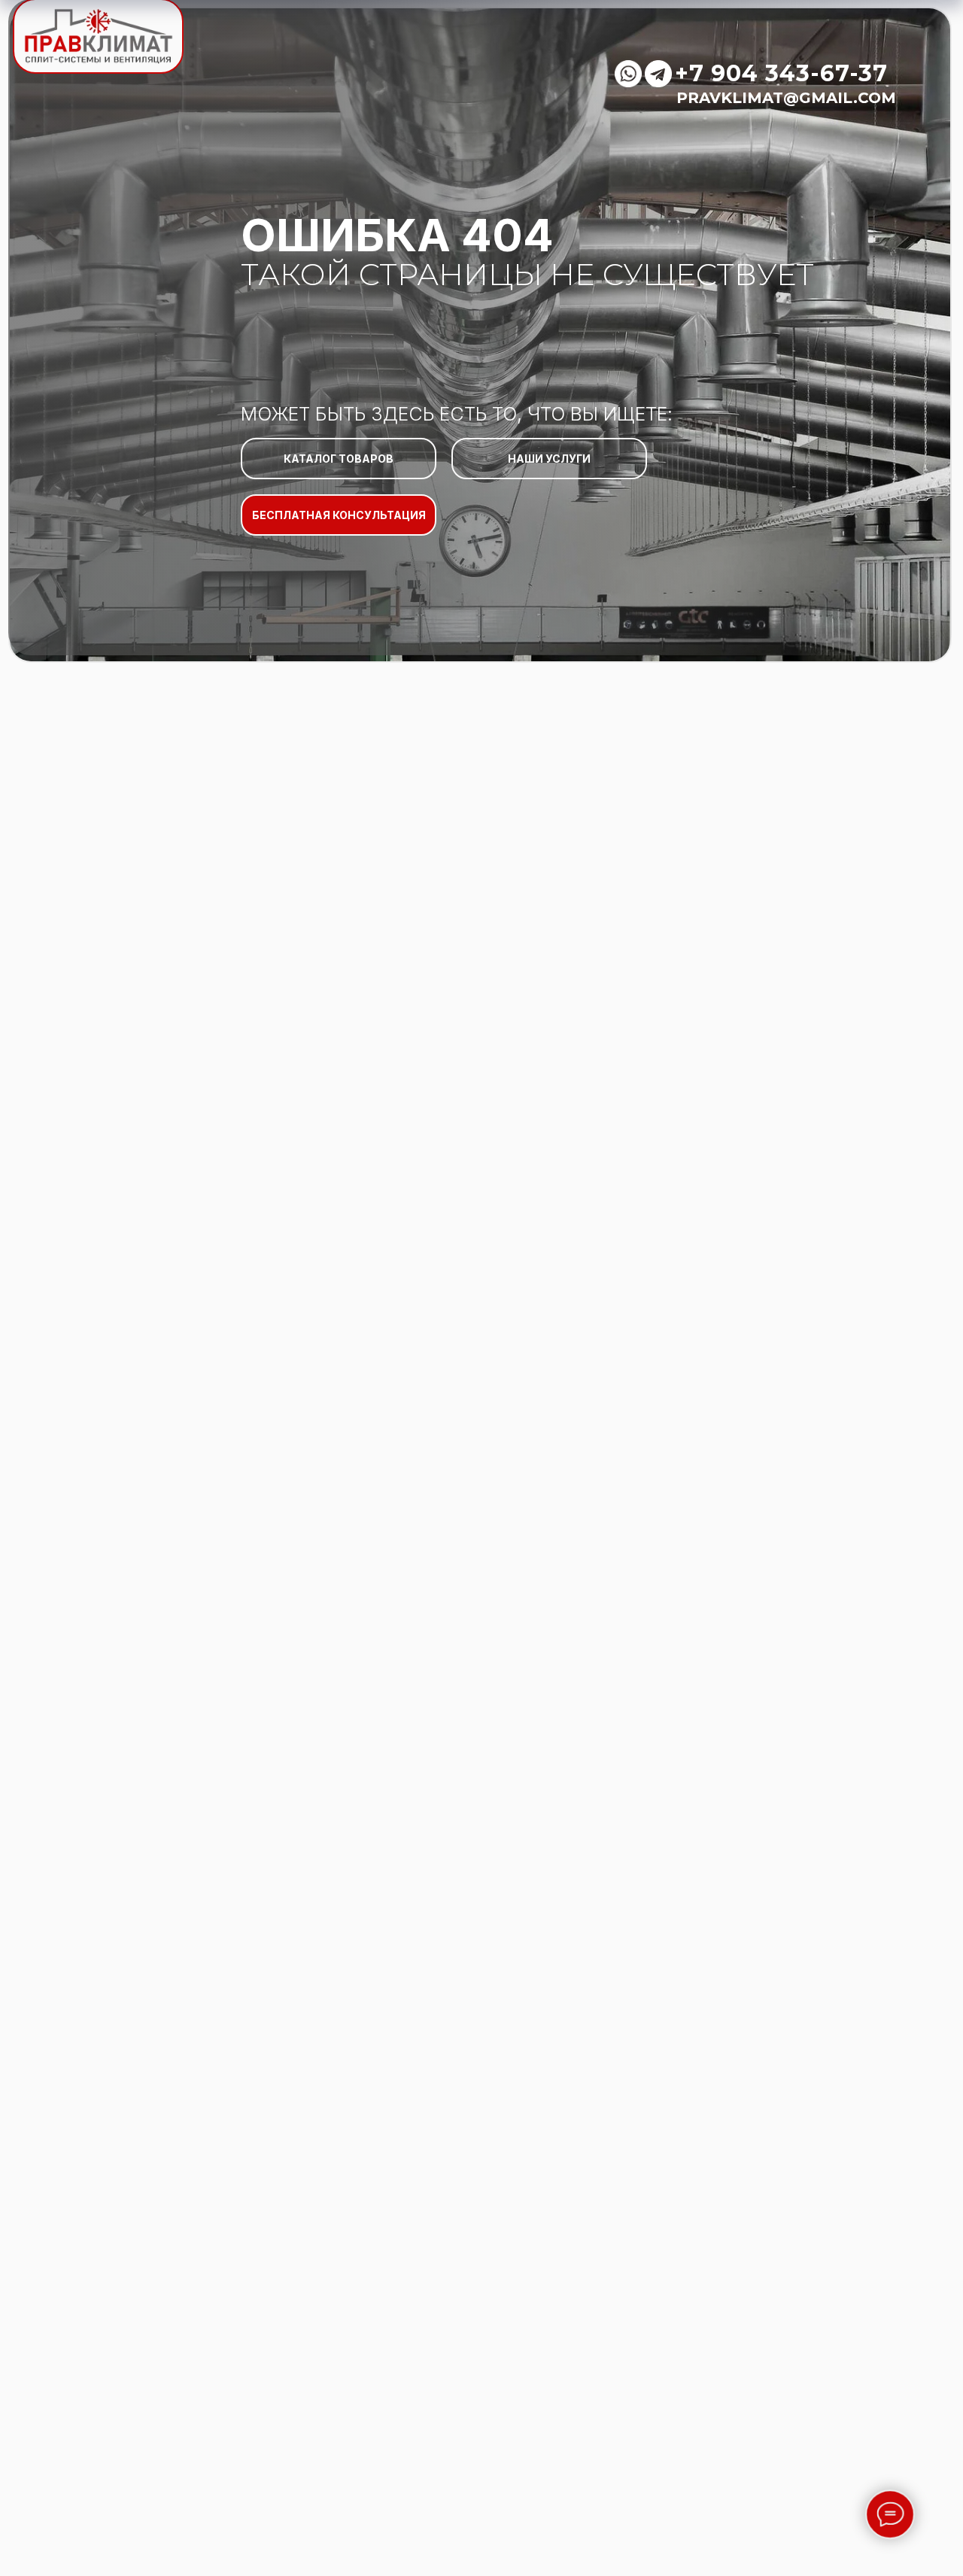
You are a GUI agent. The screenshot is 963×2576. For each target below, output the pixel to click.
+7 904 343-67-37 (781, 73)
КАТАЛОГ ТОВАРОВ (339, 459)
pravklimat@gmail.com (786, 98)
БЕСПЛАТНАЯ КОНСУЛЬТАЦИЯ (339, 515)
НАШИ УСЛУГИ (549, 459)
